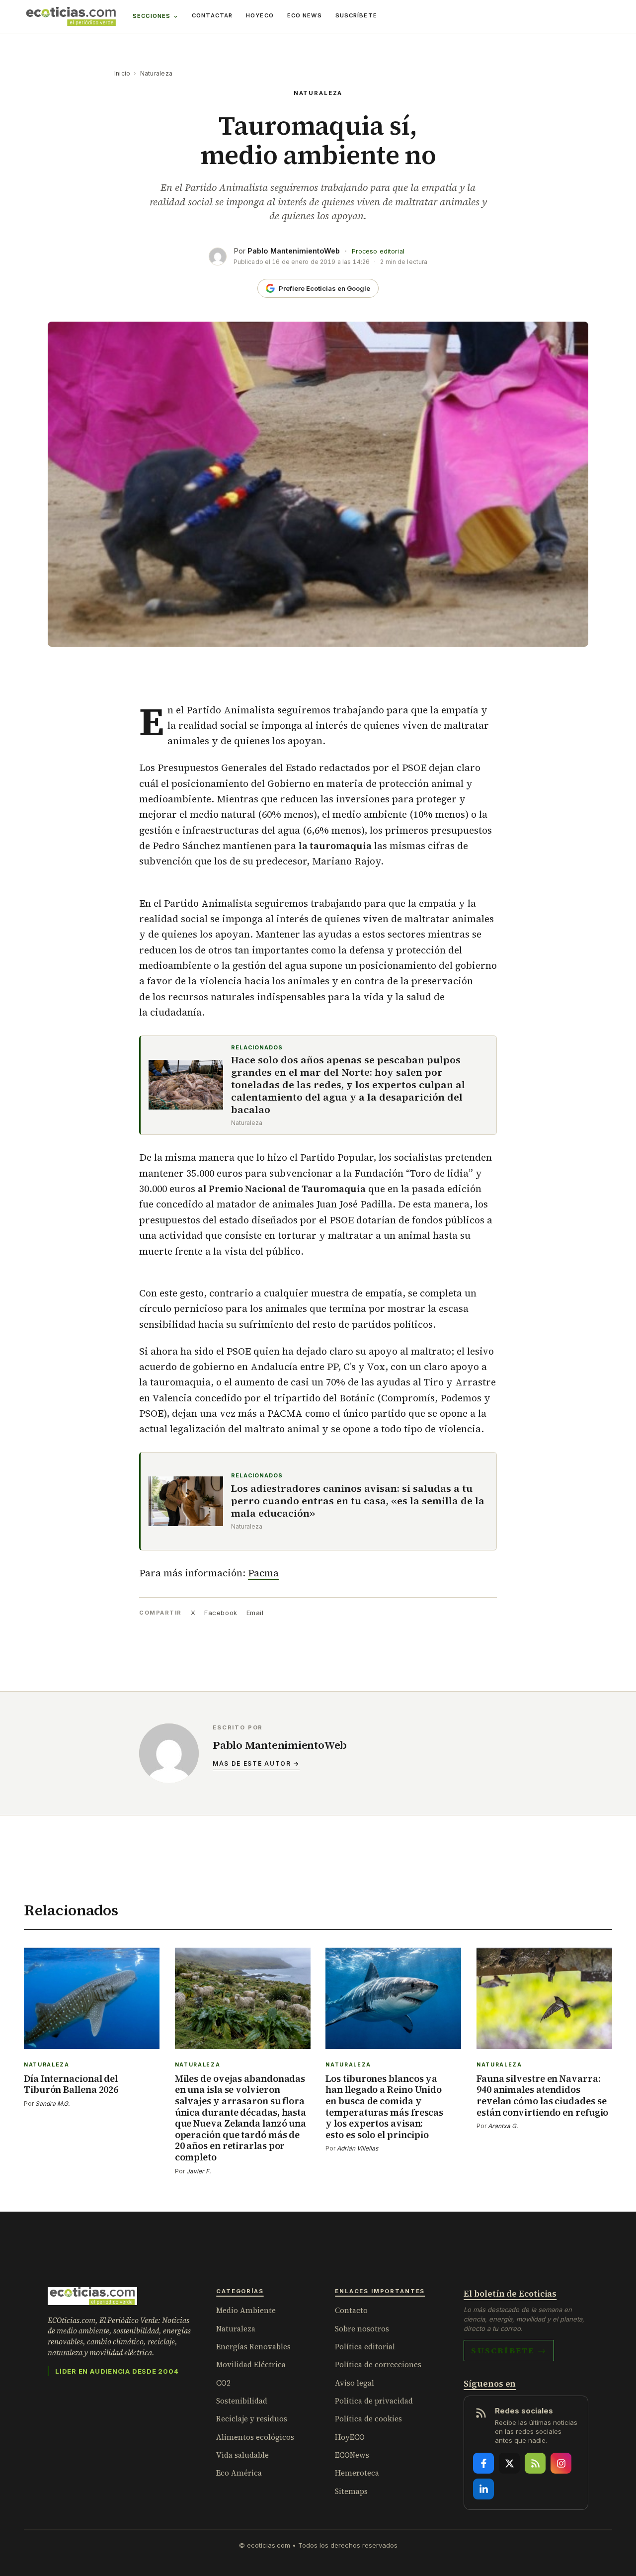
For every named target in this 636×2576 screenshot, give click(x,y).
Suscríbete (356, 15)
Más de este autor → (256, 1763)
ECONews (352, 2455)
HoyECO (260, 15)
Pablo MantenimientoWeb (294, 251)
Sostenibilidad (242, 2401)
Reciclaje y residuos (252, 2419)
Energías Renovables (253, 2347)
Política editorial (365, 2347)
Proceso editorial (378, 251)
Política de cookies (368, 2419)
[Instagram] (561, 2463)
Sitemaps (351, 2491)
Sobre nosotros (362, 2329)
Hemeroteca (357, 2473)
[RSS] (535, 2463)
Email (255, 1613)
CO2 (223, 2383)
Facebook (221, 1613)
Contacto (351, 2310)
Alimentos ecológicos (255, 2437)
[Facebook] (483, 2463)
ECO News (305, 15)
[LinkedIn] (483, 2489)
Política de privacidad (374, 2401)
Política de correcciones (378, 2364)
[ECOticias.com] (71, 16)
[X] (509, 2463)
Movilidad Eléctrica (251, 2364)
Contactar (212, 15)
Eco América (239, 2473)
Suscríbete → (509, 2350)
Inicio (122, 73)
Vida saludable (242, 2455)
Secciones (152, 16)
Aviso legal (355, 2383)
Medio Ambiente (246, 2310)
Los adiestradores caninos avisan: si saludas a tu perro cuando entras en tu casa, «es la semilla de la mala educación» (358, 1501)
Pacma (263, 1573)
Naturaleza (156, 73)
